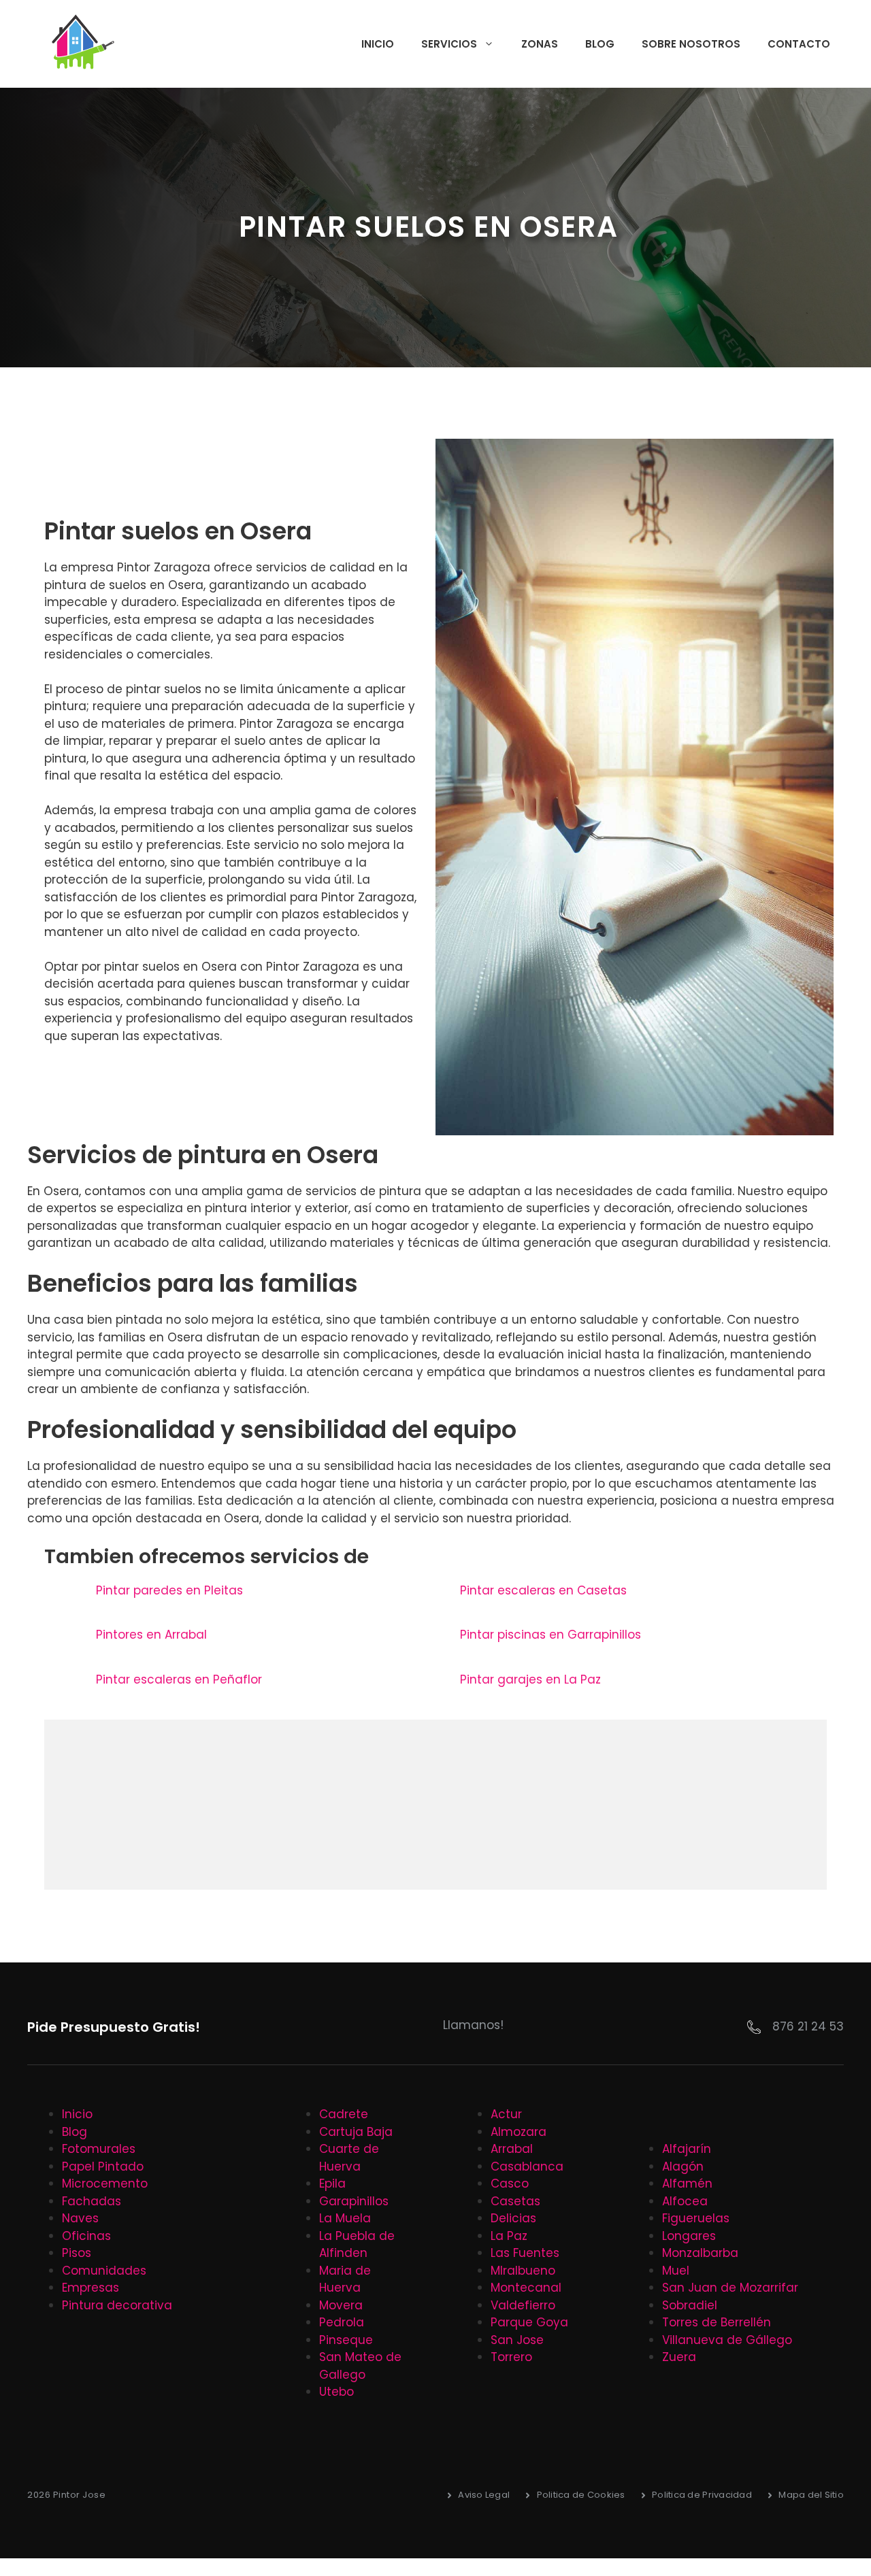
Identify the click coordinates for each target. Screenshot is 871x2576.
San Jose (517, 2340)
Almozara (519, 2132)
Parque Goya (529, 2322)
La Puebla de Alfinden (357, 2245)
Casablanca (527, 2167)
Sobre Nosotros (691, 44)
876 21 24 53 (808, 2026)
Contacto (799, 44)
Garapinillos (354, 2201)
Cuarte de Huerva (349, 2158)
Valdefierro (523, 2305)
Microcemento (105, 2184)
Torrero (511, 2357)
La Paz (509, 2236)
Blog (600, 44)
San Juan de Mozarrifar (730, 2288)
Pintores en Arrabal (151, 1635)
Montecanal (526, 2288)
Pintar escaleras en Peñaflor (179, 1679)
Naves (80, 2218)
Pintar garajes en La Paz (530, 1679)
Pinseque (346, 2340)
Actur (506, 2114)
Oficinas (86, 2236)
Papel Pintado (103, 2167)
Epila (332, 2184)
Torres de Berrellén (717, 2322)
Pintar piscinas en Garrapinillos (550, 1635)
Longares (689, 2236)
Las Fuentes (525, 2253)
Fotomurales (99, 2149)
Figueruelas (696, 2218)
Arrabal (512, 2149)
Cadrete (344, 2114)
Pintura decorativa (117, 2305)
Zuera (679, 2357)
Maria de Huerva (345, 2279)
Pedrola (342, 2322)
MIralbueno (523, 2271)
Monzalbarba (700, 2253)
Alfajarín (687, 2149)
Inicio (378, 44)
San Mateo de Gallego (360, 2366)
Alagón (683, 2167)
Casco (510, 2184)
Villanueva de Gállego (727, 2340)
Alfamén (687, 2184)
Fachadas (92, 2201)
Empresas (91, 2288)
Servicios (449, 44)
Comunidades (104, 2271)
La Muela (345, 2218)
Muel (676, 2271)
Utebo (336, 2392)
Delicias (513, 2218)
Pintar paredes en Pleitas (169, 1590)
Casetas (515, 2201)
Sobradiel (690, 2305)
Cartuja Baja (356, 2132)
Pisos (77, 2253)
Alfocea (685, 2201)
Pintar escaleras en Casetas (543, 1590)
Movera (341, 2305)
